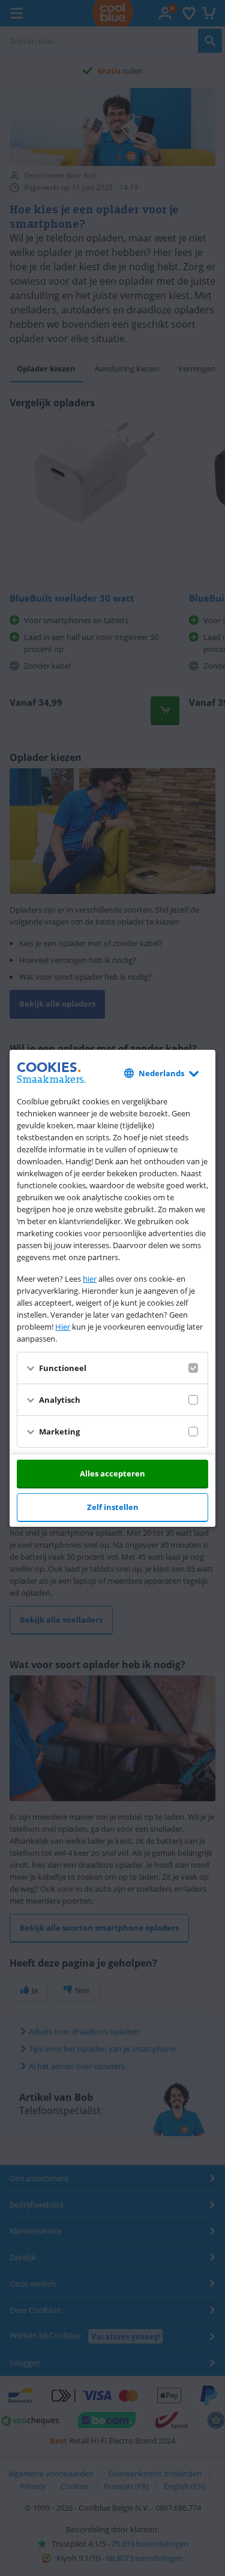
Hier (63, 1327)
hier (90, 1279)
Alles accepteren (112, 1473)
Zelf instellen (113, 1507)
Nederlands (161, 1073)
